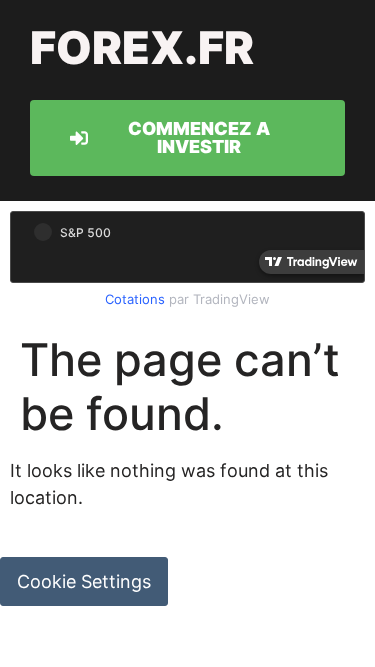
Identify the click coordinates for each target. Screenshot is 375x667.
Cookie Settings (84, 581)
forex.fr (142, 47)
